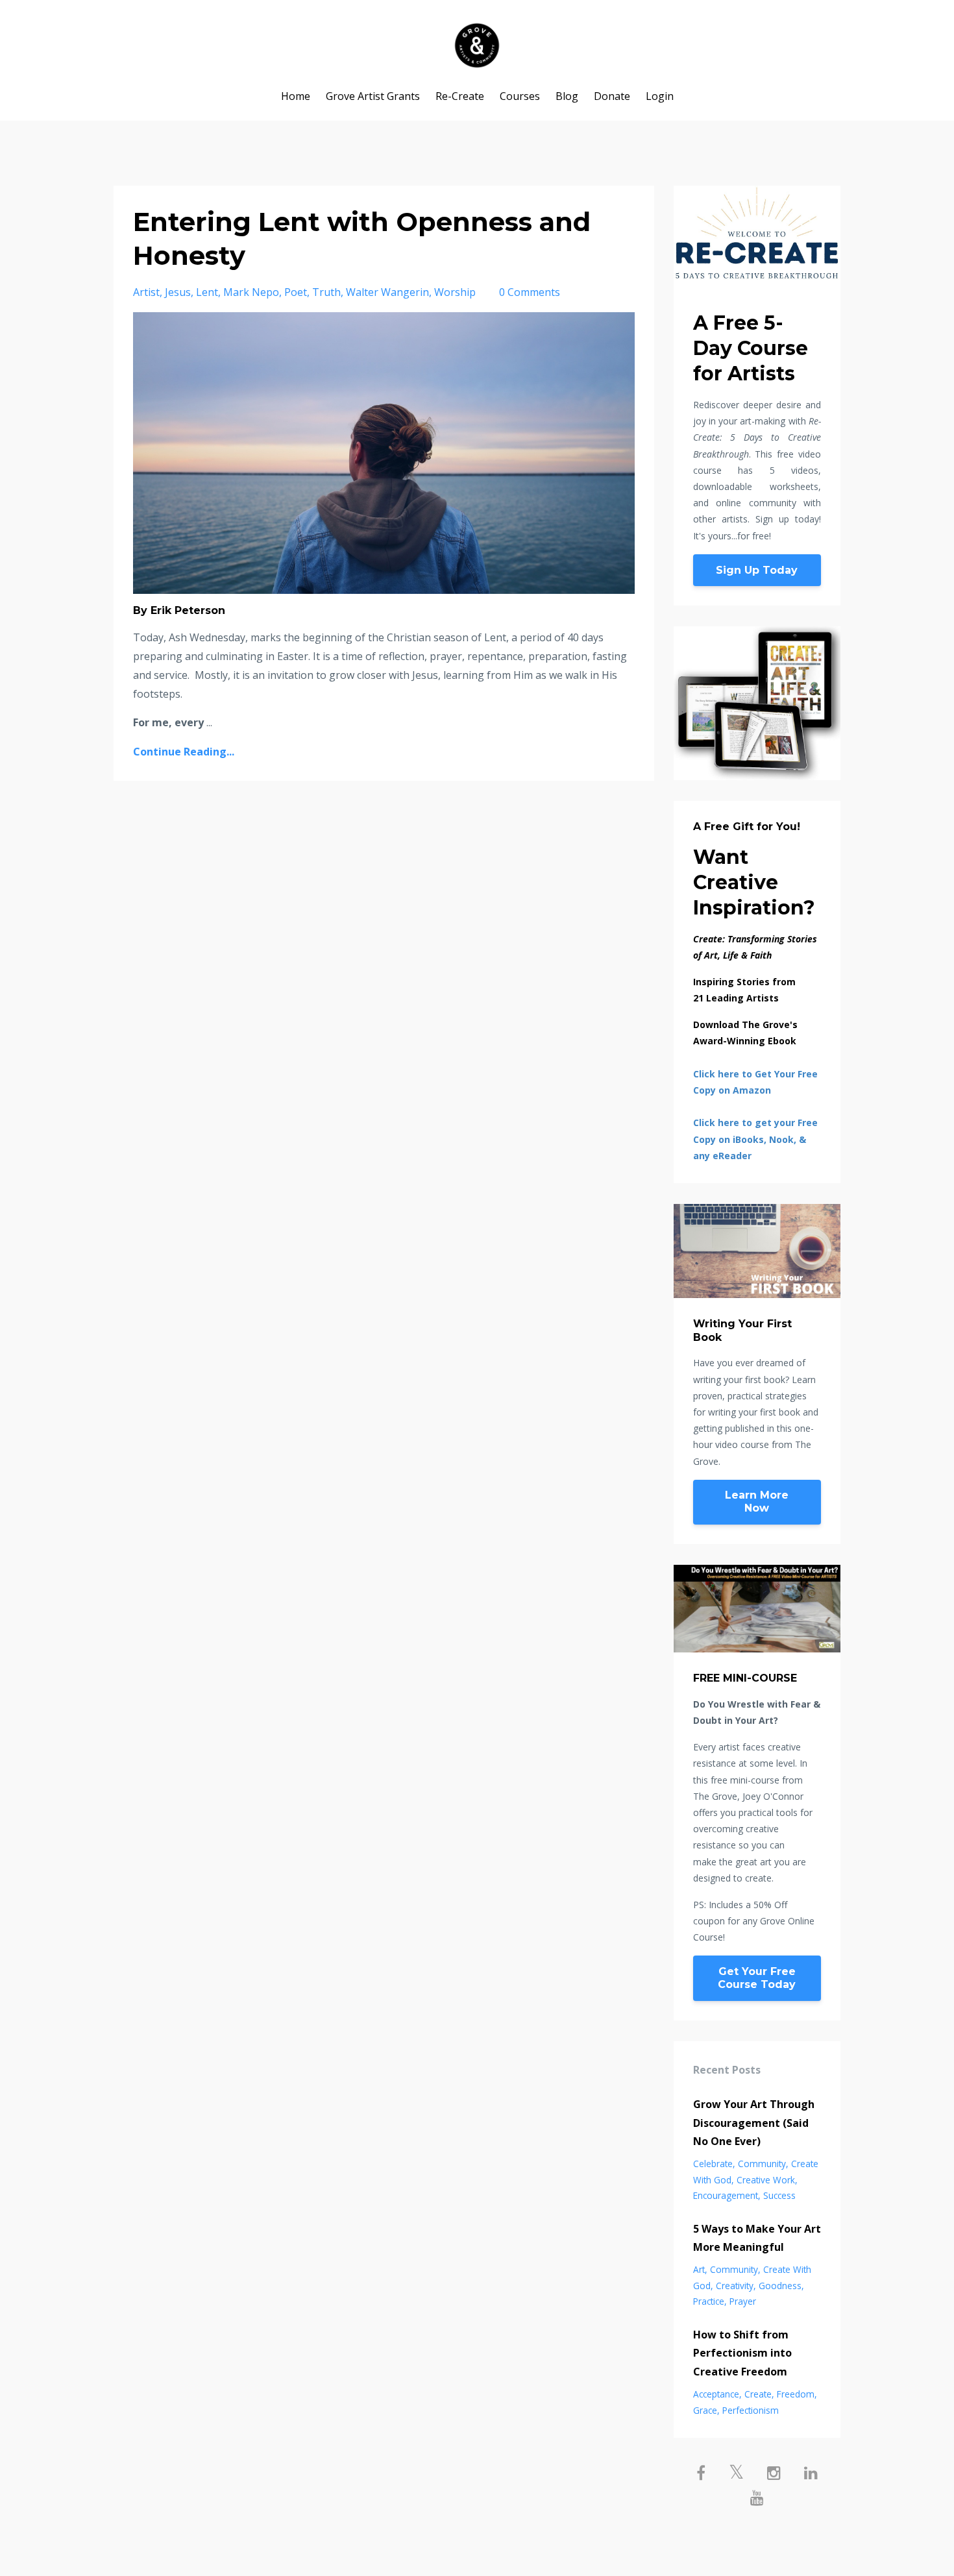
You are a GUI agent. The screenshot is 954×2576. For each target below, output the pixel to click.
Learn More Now (757, 1502)
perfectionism (751, 2410)
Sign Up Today (757, 570)
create (758, 2394)
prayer (743, 2301)
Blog (567, 96)
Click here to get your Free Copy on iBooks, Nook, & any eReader (755, 1139)
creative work (766, 2180)
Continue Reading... (184, 752)
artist (146, 292)
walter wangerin (387, 292)
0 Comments (530, 292)
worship (455, 292)
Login (660, 96)
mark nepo (251, 292)
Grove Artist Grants (373, 96)
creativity (735, 2286)
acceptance (716, 2394)
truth (326, 292)
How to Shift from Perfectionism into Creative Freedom (742, 2353)
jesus (178, 292)
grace (705, 2410)
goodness (780, 2286)
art (699, 2269)
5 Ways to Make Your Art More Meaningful (757, 2238)
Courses (520, 96)
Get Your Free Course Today (757, 1978)
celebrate (713, 2164)
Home (296, 96)
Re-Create (460, 96)
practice (709, 2301)
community (762, 2164)
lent (207, 292)
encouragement (726, 2195)
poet (296, 292)
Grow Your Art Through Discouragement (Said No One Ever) (754, 2123)
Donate (612, 96)
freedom (796, 2394)
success (779, 2195)
